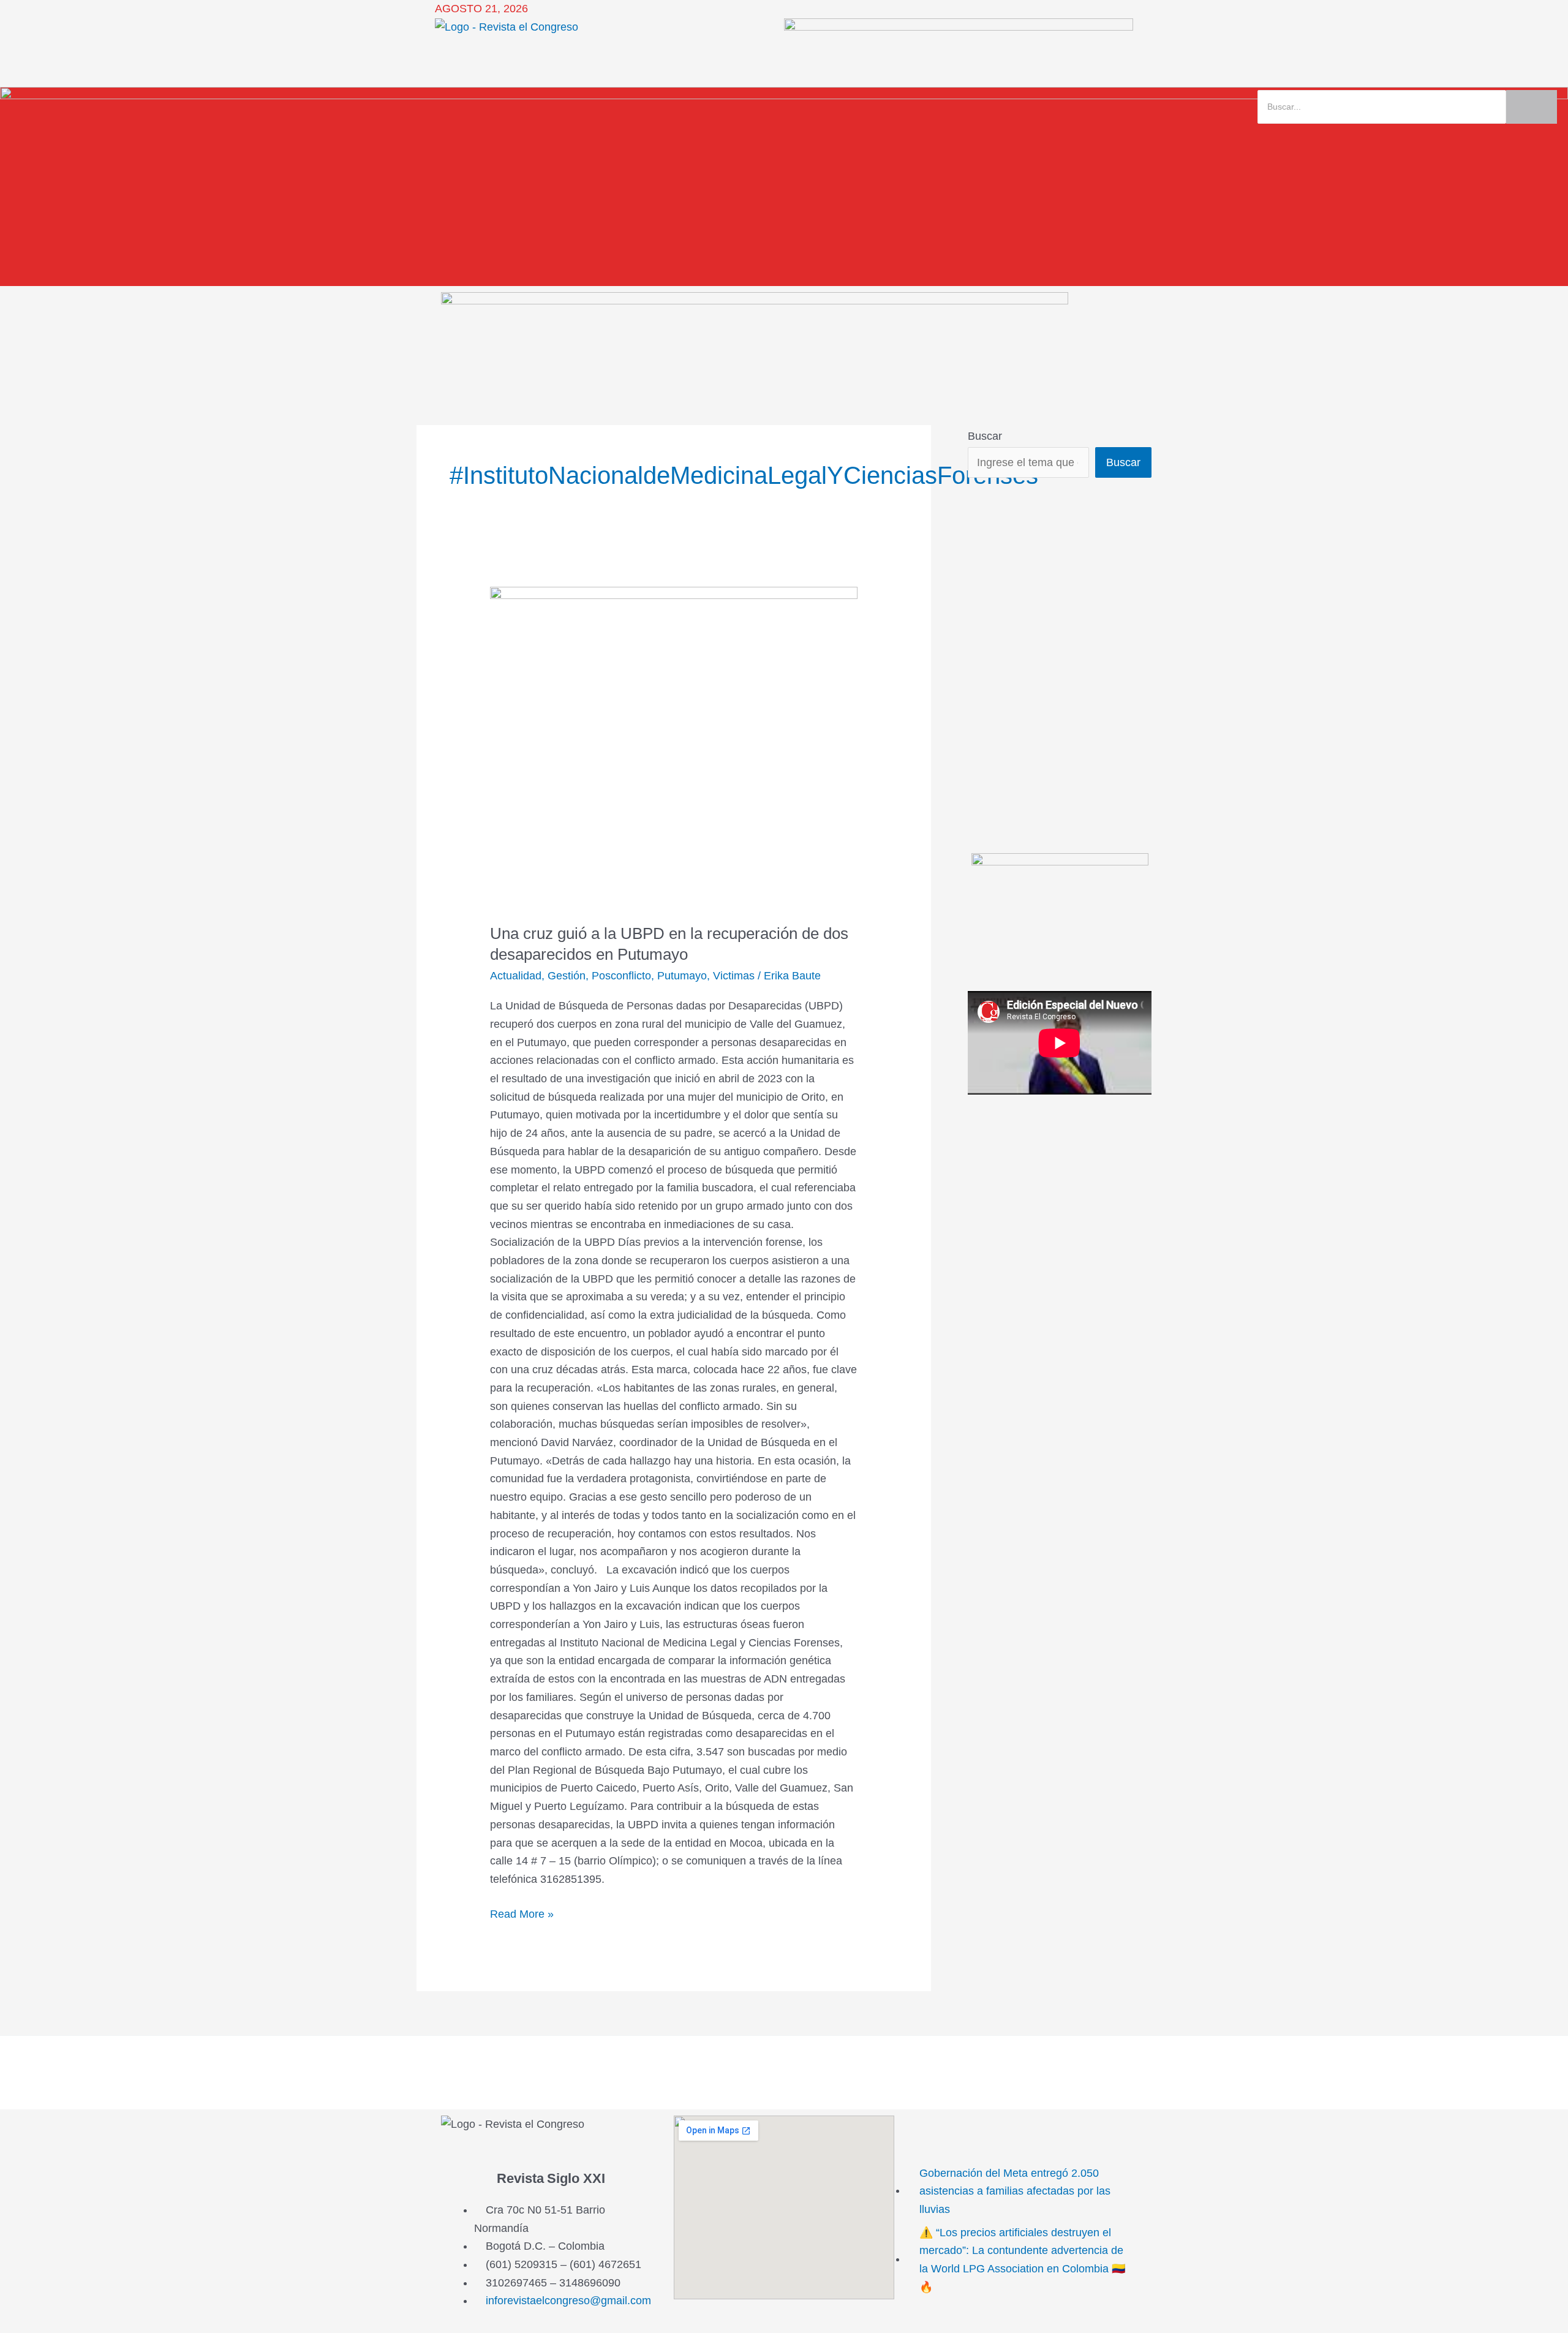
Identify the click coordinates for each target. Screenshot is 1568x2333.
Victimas (734, 976)
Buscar (985, 436)
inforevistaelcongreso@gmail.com (568, 2301)
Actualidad (516, 976)
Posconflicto (621, 976)
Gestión (567, 976)
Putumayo (682, 976)
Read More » (522, 1913)
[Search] (1532, 107)
